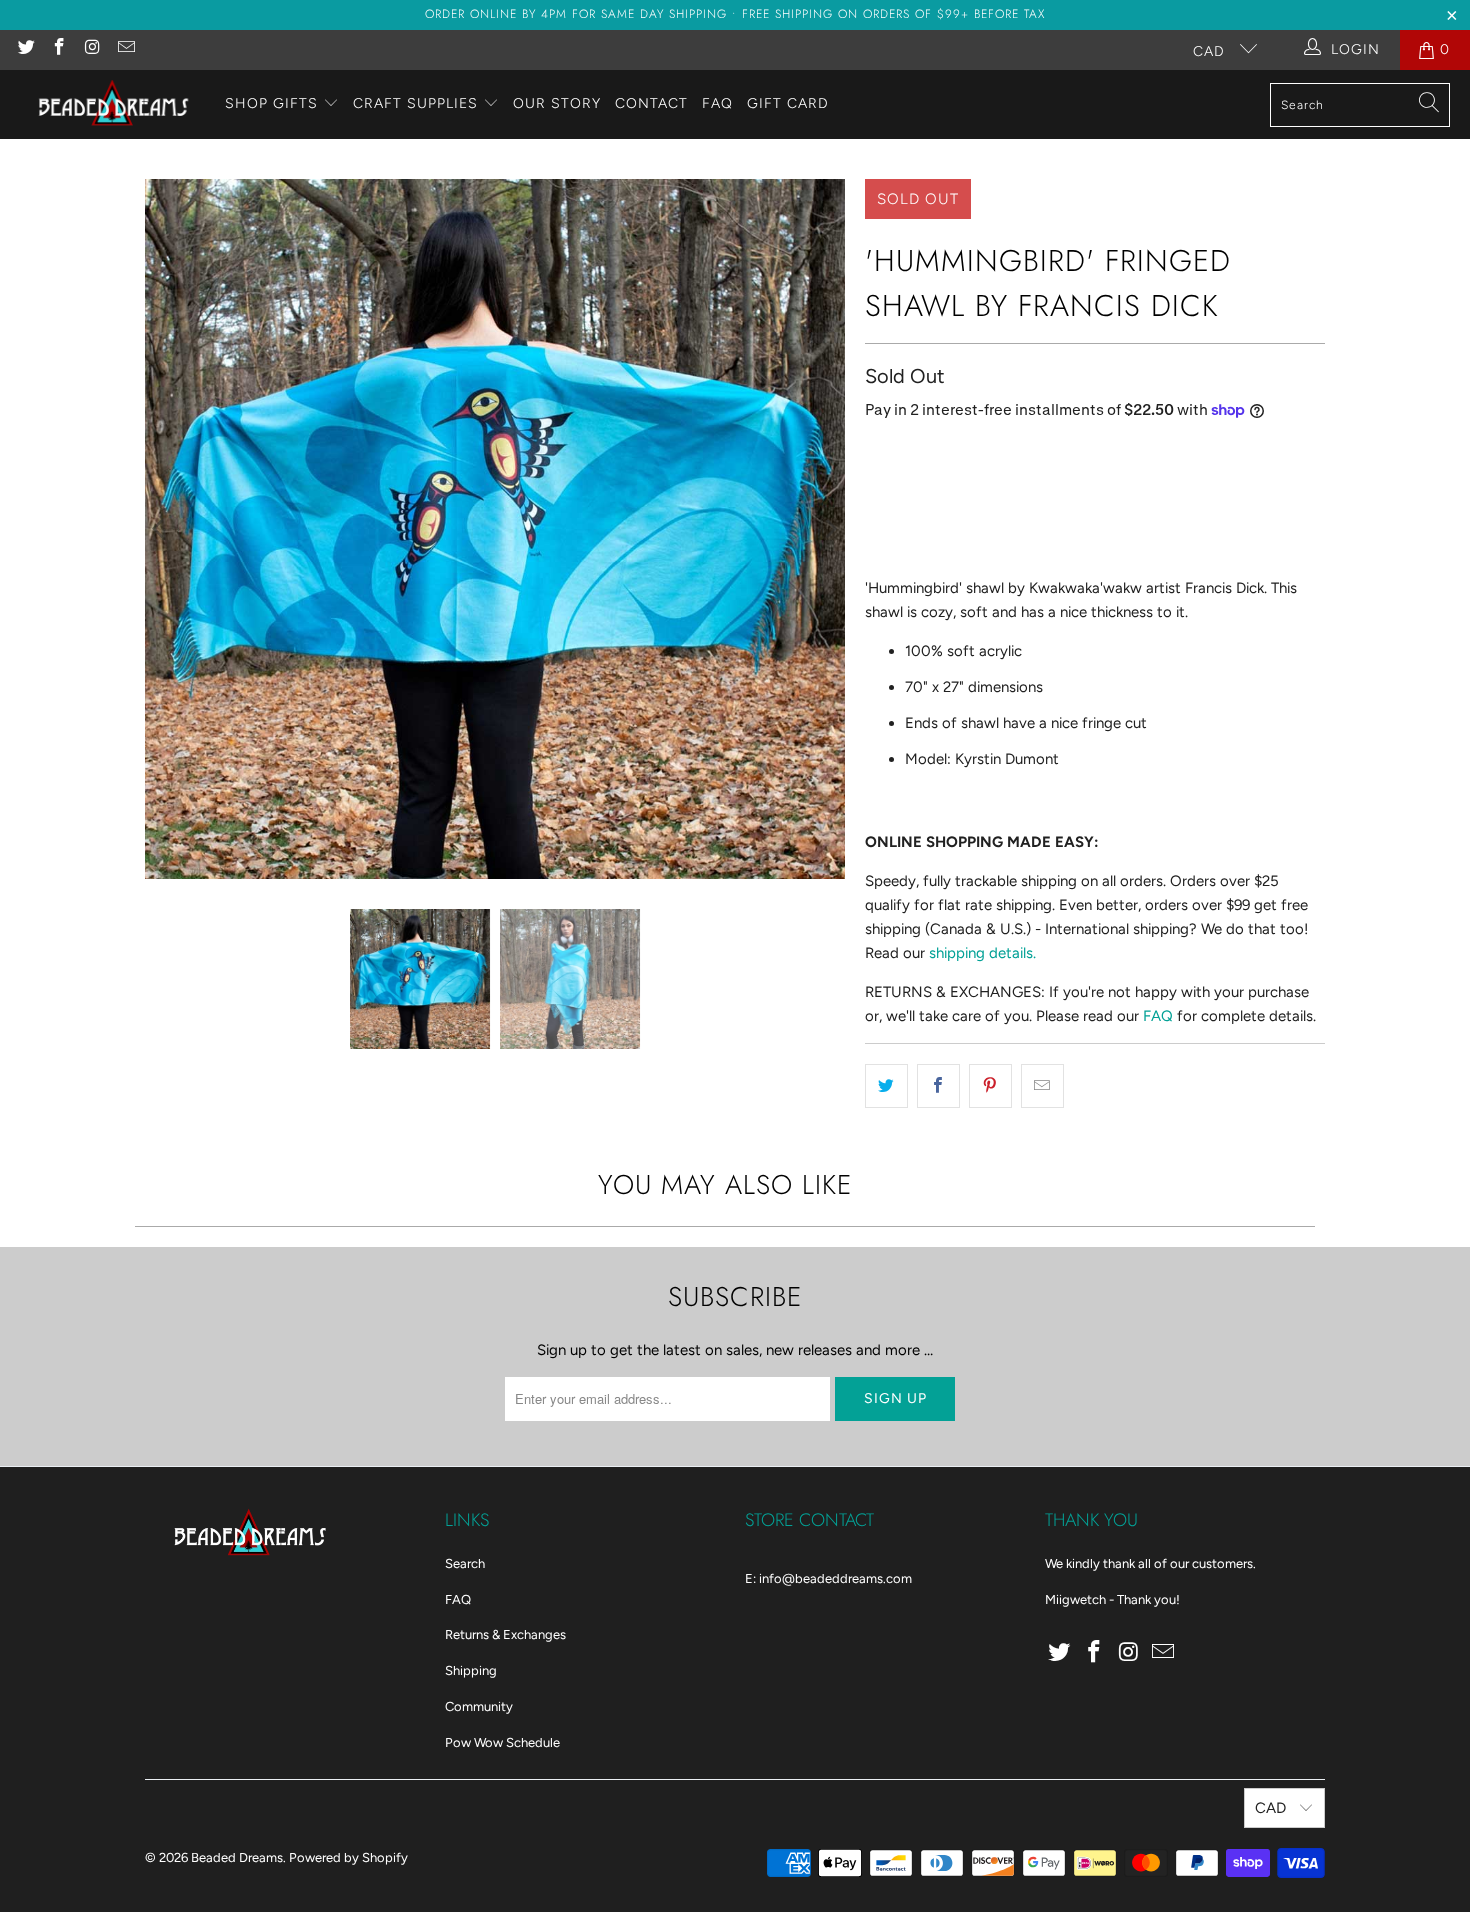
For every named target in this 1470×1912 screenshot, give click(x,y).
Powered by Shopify (348, 1857)
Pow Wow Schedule (502, 1742)
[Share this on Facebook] (938, 1086)
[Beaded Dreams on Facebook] (59, 49)
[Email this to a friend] (1042, 1086)
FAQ (717, 103)
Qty (876, 452)
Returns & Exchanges (505, 1634)
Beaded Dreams (237, 1857)
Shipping (471, 1670)
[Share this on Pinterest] (990, 1086)
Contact (651, 103)
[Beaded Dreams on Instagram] (92, 49)
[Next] (830, 529)
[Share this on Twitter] (886, 1086)
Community (479, 1706)
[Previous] (160, 529)
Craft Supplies (415, 103)
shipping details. (982, 953)
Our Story (557, 103)
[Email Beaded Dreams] (126, 49)
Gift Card (788, 103)
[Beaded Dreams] (112, 104)
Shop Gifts (271, 103)
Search (465, 1563)
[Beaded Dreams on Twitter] (25, 49)
